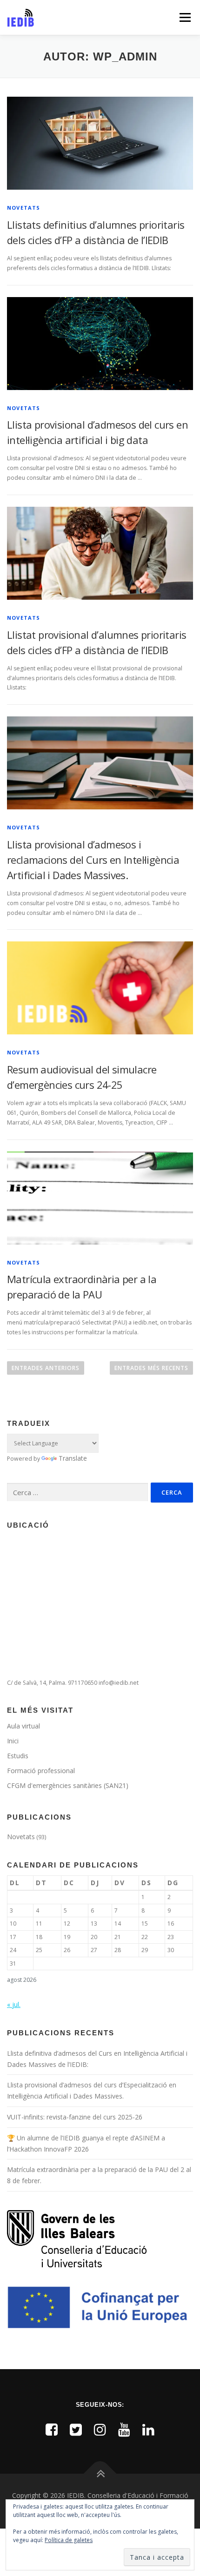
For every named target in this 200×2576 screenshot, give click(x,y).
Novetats (24, 208)
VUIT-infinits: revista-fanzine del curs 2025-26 (75, 2117)
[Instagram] (100, 2429)
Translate (73, 1458)
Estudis (18, 1756)
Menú (184, 17)
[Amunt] (100, 2474)
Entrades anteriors (46, 1368)
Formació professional (41, 1771)
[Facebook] (52, 2429)
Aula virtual (23, 1726)
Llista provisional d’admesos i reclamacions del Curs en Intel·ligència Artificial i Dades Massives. (93, 860)
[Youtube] (124, 2429)
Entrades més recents (151, 1368)
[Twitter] (76, 2429)
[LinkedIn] (148, 2429)
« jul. (14, 2004)
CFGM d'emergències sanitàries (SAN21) (68, 1785)
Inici (13, 1741)
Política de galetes (69, 2540)
